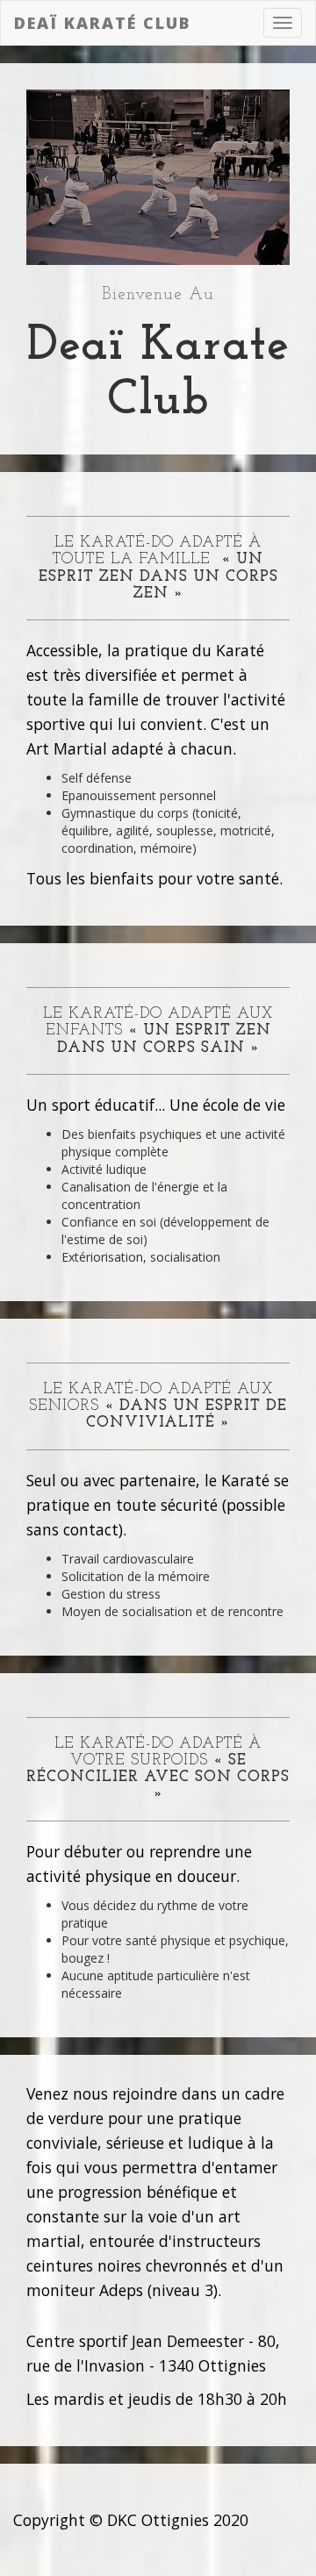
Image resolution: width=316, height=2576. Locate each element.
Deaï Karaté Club (102, 23)
